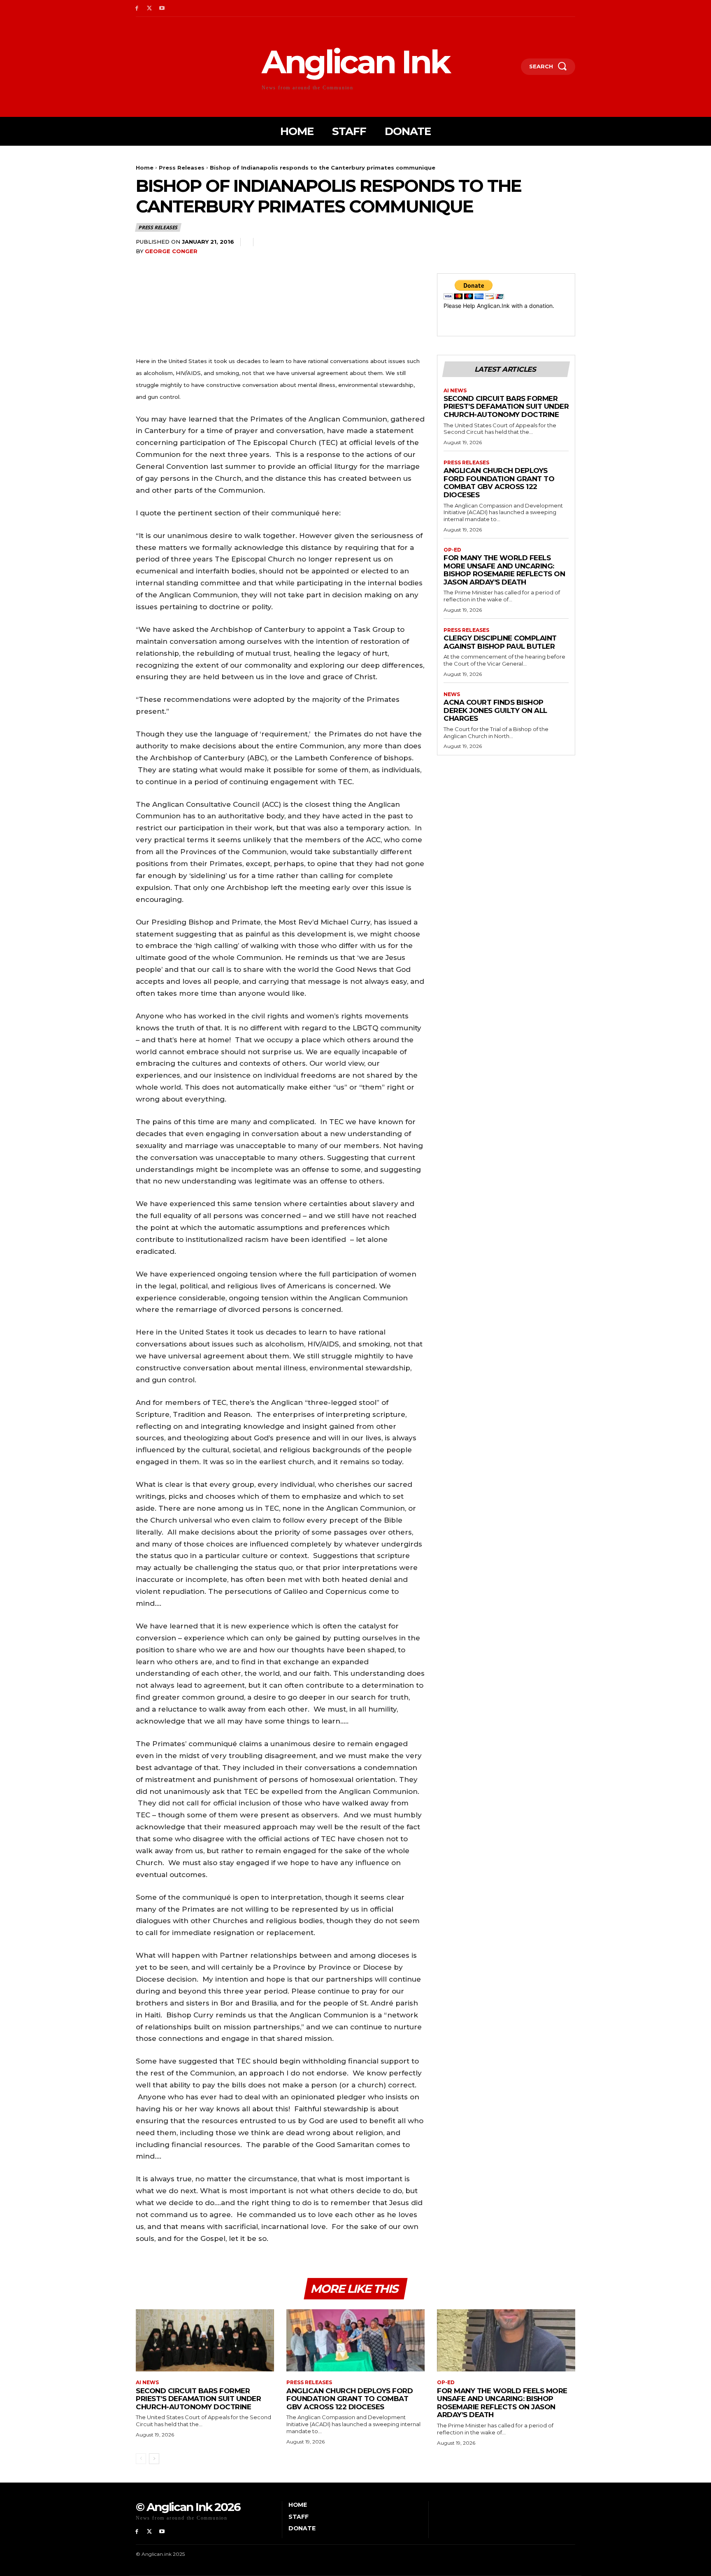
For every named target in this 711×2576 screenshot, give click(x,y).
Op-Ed (452, 550)
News (452, 694)
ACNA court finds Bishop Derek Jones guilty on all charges (495, 710)
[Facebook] (137, 8)
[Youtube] (162, 8)
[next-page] (154, 2459)
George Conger (171, 251)
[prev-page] (141, 2459)
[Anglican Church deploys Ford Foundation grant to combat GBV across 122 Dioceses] (355, 2340)
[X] (150, 8)
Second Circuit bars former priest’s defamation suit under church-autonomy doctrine (506, 406)
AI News (455, 391)
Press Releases (182, 168)
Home (145, 168)
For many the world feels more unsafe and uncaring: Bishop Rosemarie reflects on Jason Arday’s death (504, 570)
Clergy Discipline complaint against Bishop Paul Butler (500, 642)
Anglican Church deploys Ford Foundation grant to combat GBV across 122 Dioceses (499, 483)
